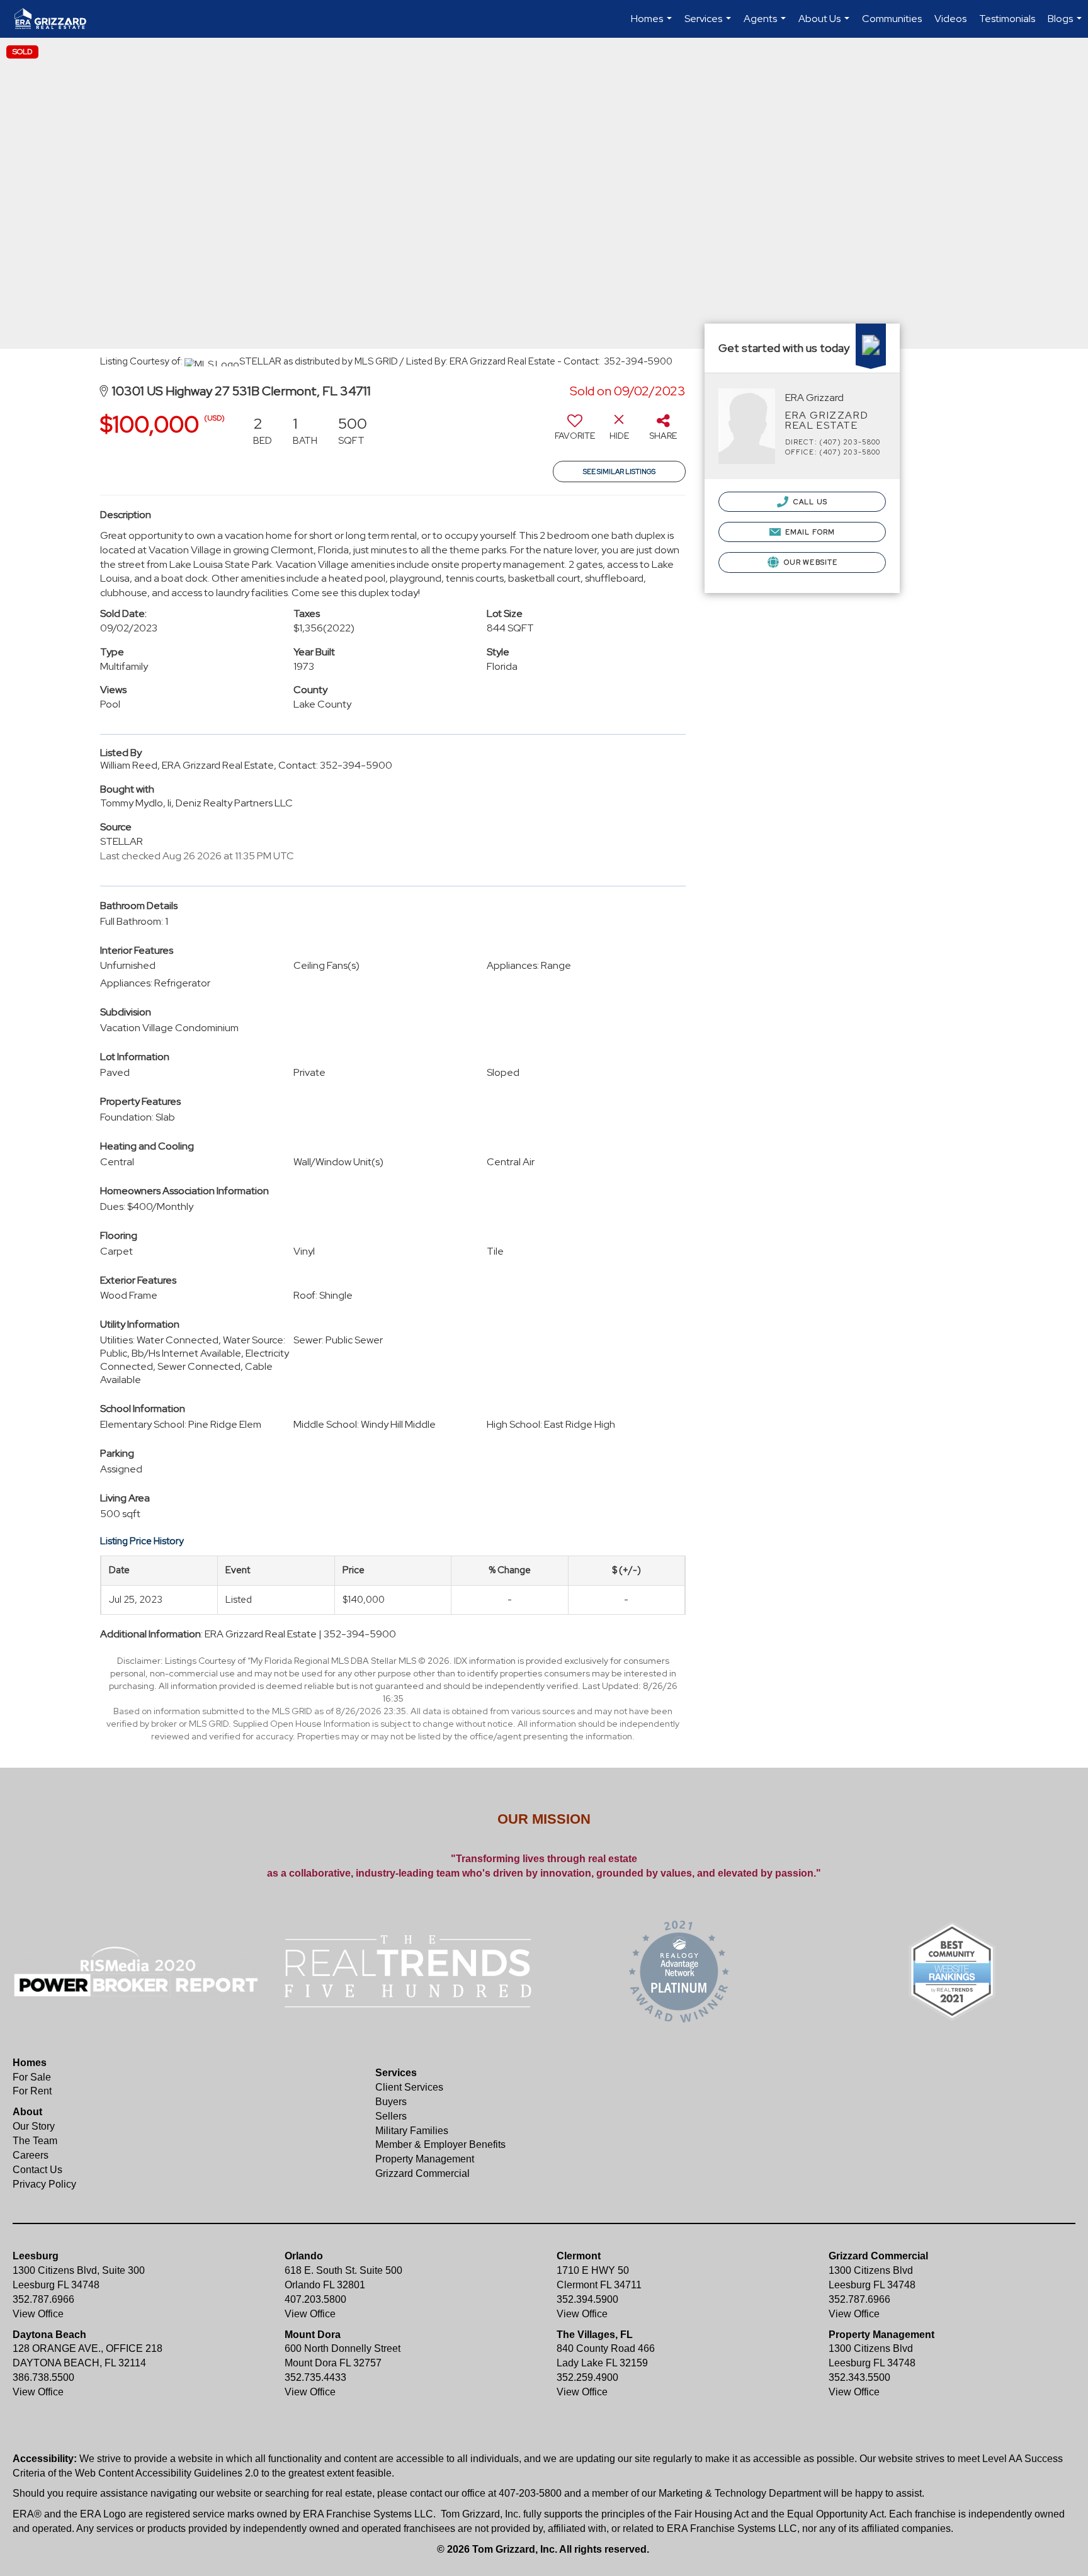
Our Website (810, 562)
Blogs (1066, 25)
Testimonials (1007, 19)
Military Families (412, 2131)
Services (709, 25)
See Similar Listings (619, 472)
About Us (825, 25)
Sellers (391, 2116)
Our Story (34, 2126)
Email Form (809, 532)
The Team (35, 2141)
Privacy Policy (44, 2184)
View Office (38, 2314)
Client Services (409, 2087)
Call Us (809, 502)
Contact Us (37, 2170)
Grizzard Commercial (422, 2173)
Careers (31, 2155)
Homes (653, 25)
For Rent (32, 2091)
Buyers (391, 2102)
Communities (892, 19)
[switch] (575, 432)
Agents (766, 25)
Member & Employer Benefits (440, 2144)
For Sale (32, 2077)
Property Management (425, 2159)
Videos (950, 19)
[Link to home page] (57, 19)
